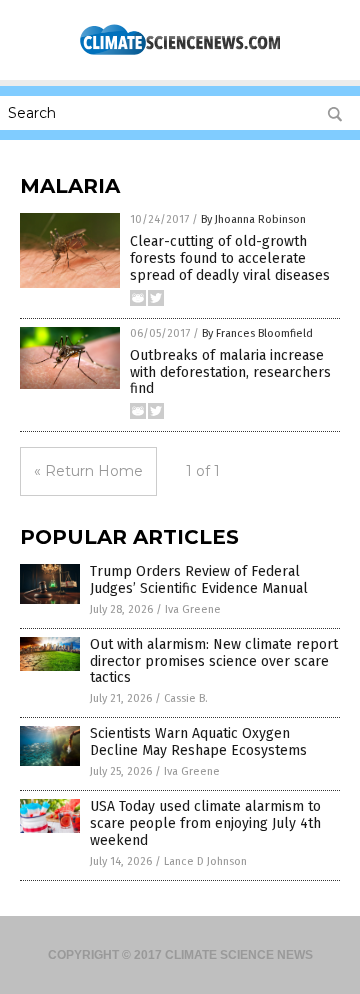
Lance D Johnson (205, 861)
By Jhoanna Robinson (253, 219)
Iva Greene (193, 609)
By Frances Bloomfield (257, 333)
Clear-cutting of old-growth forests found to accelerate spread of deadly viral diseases (230, 258)
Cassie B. (186, 698)
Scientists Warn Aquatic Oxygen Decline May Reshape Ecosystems (198, 742)
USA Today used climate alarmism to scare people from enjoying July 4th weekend (205, 823)
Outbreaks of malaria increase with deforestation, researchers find (230, 372)
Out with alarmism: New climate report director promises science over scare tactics (214, 661)
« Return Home (88, 471)
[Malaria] (180, 53)
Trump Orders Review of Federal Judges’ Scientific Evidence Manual (199, 580)
